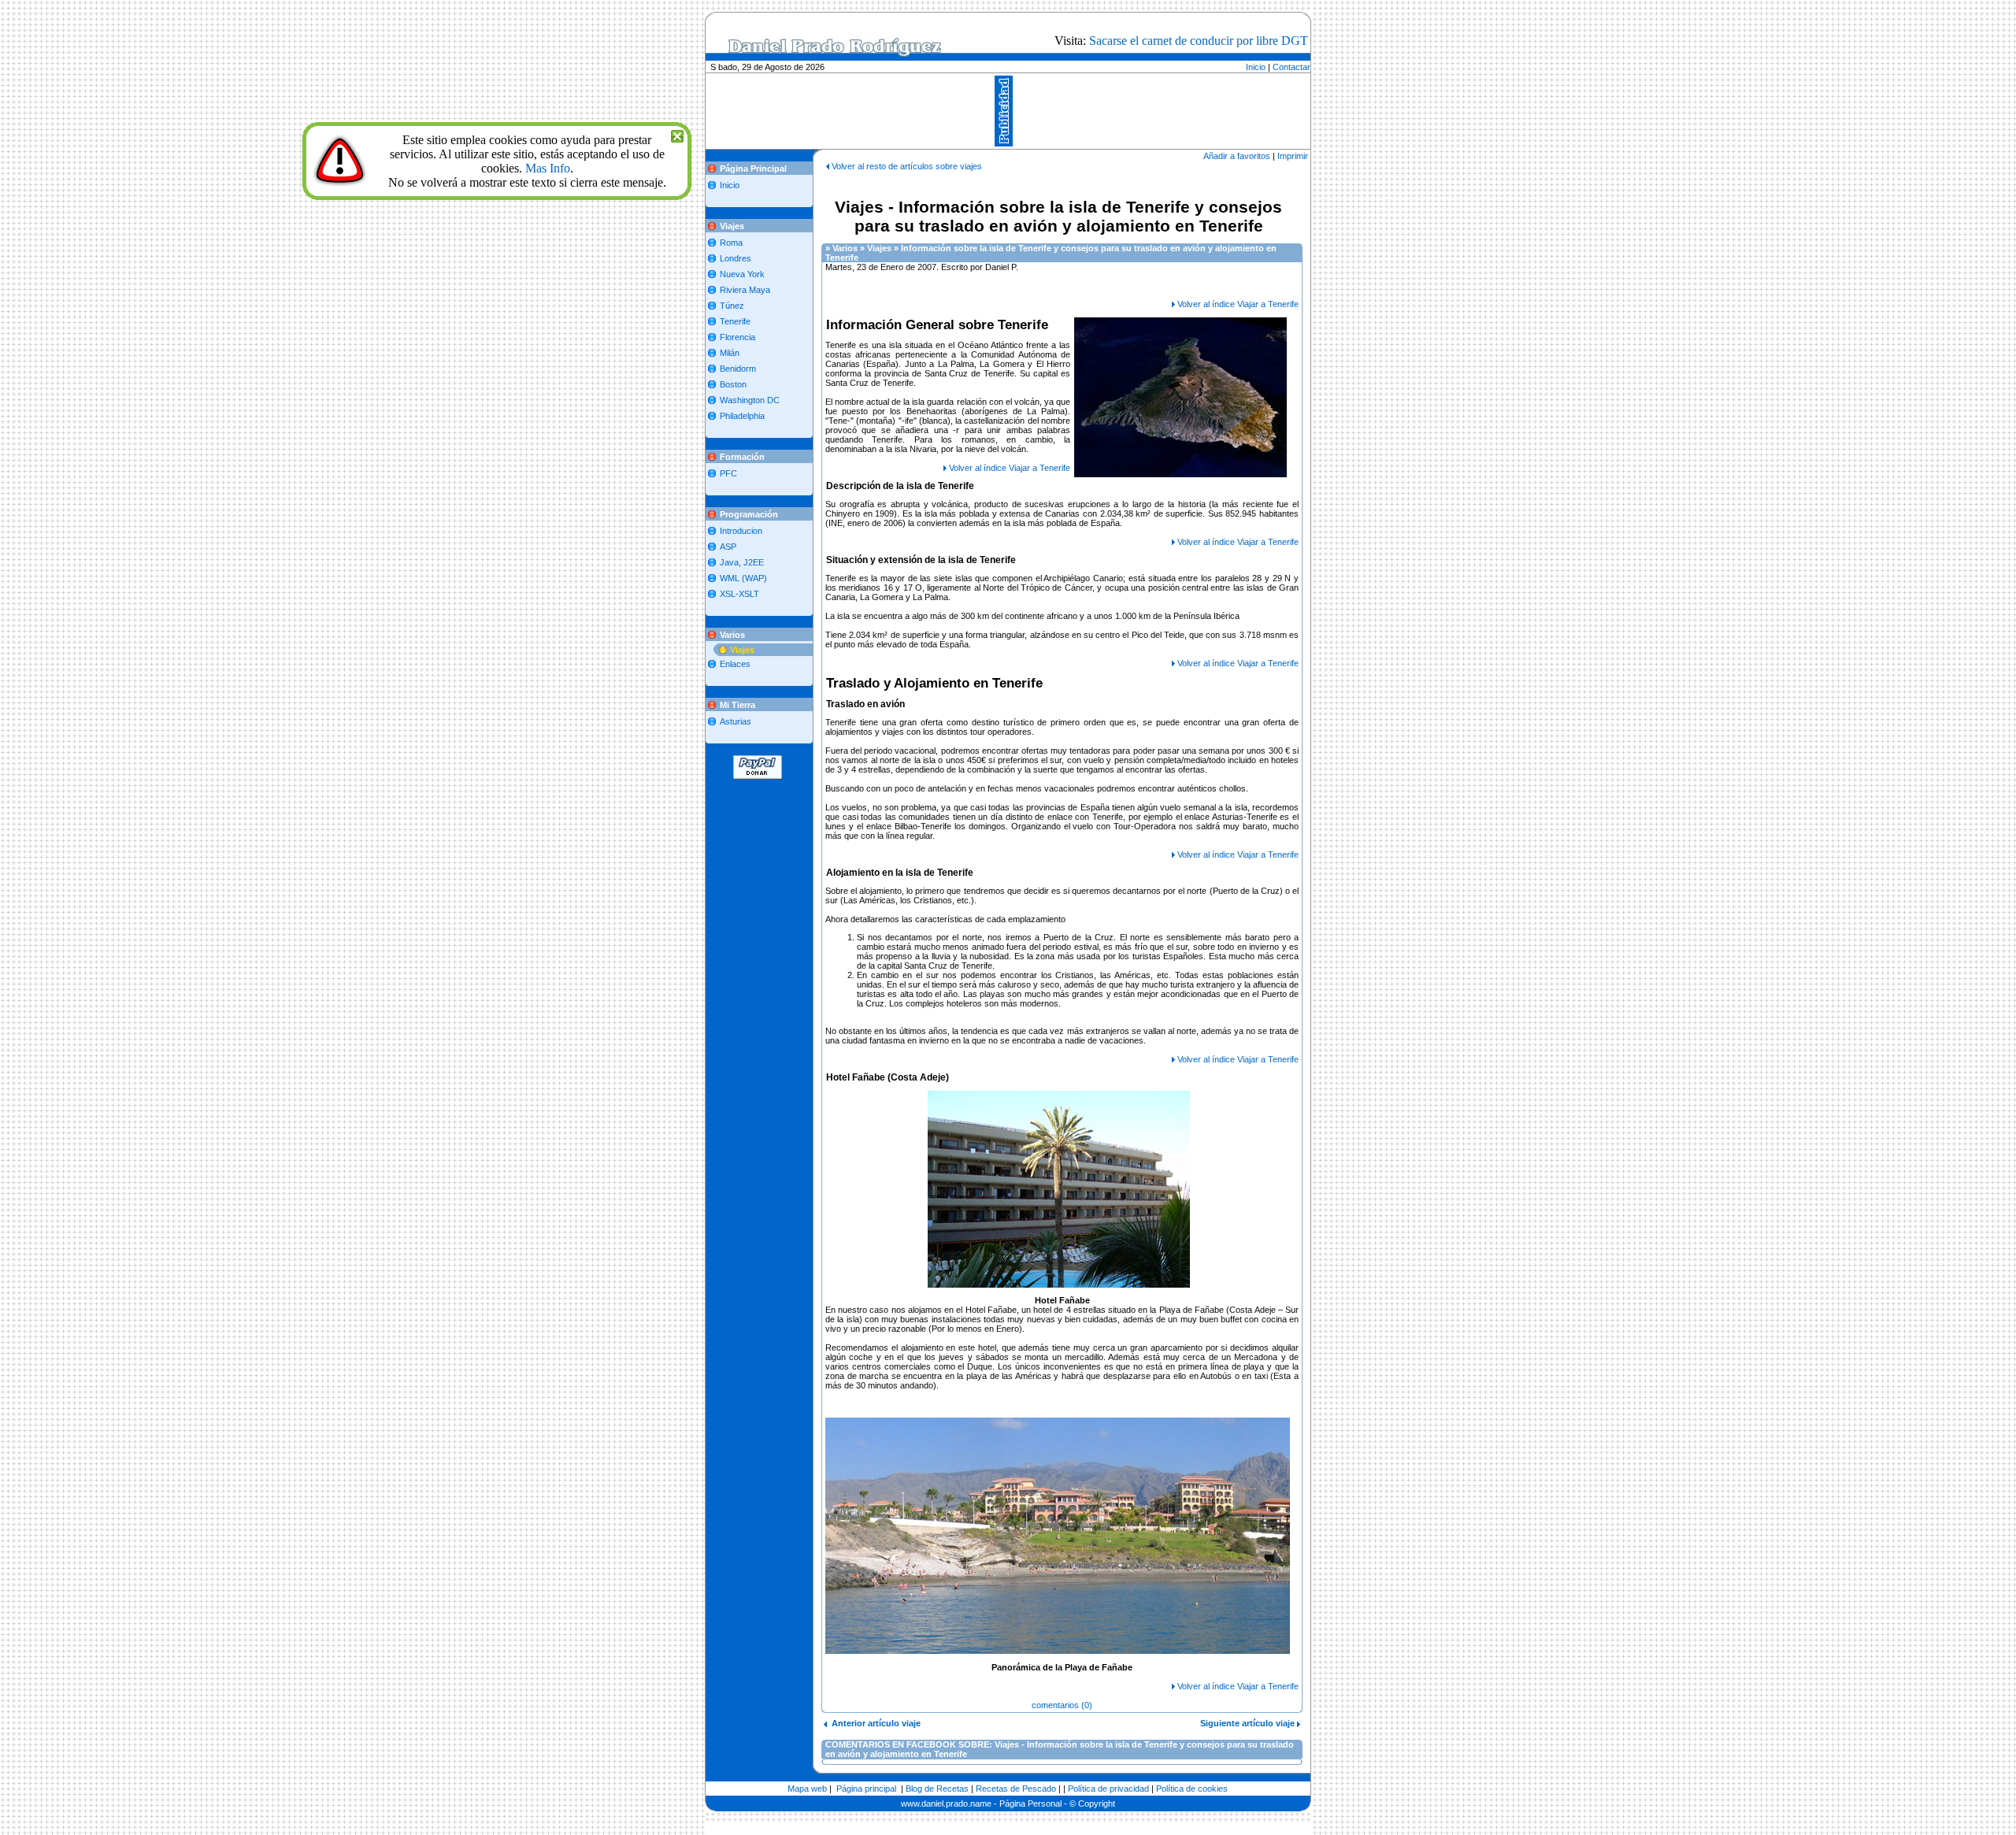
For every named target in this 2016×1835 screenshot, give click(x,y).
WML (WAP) (743, 578)
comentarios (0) (1062, 1705)
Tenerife (735, 321)
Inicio (1256, 67)
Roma (731, 243)
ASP (728, 547)
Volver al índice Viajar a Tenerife (1238, 304)
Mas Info (548, 168)
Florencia (737, 337)
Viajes (742, 650)
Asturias (736, 721)
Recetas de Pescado (1016, 1789)
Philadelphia (742, 416)
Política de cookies (1192, 1789)
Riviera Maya (745, 290)
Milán (730, 353)
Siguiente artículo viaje (1249, 1723)
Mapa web (807, 1789)
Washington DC (750, 400)
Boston (733, 384)
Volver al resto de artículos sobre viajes (907, 166)
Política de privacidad (1108, 1789)
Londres (736, 258)
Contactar (1291, 67)
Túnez (732, 306)
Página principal (866, 1789)
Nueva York (742, 274)
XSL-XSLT (739, 594)
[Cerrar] (677, 134)
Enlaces (735, 664)
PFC (728, 473)
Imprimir (1293, 156)
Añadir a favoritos (1237, 156)
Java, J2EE (742, 562)
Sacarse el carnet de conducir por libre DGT (1199, 41)
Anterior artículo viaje (874, 1723)
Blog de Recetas (937, 1789)
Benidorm (738, 369)
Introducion (741, 531)
